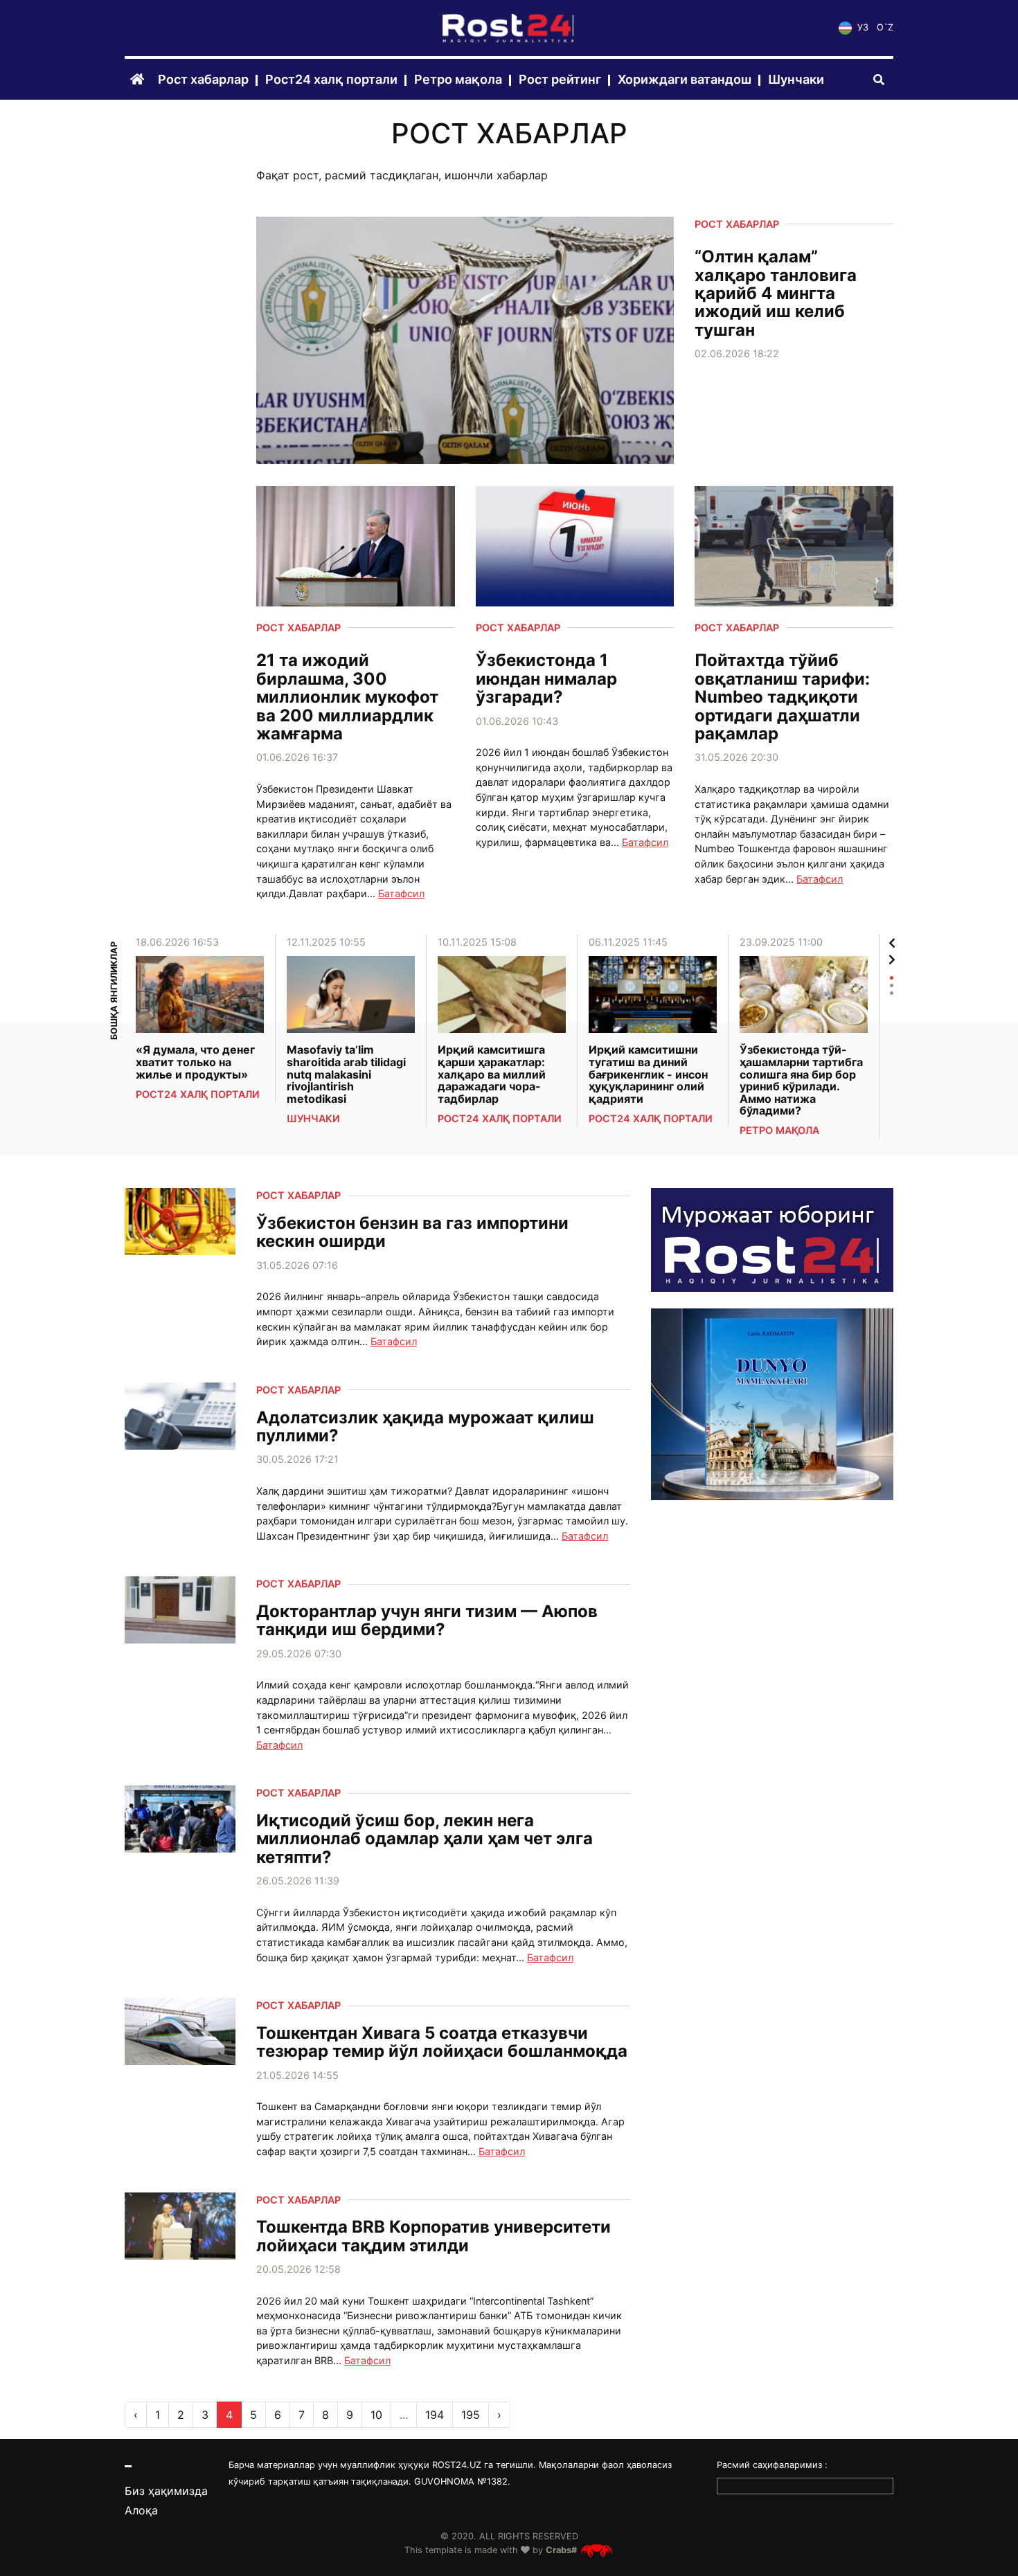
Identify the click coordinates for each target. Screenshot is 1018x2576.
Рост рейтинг (560, 80)
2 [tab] (892, 985)
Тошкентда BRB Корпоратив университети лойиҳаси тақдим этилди (434, 2236)
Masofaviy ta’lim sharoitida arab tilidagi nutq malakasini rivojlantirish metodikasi (346, 1074)
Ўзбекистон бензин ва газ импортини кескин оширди (412, 1233)
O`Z (885, 28)
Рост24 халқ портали (331, 80)
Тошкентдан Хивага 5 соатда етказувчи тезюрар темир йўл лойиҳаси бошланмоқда (442, 2043)
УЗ (861, 28)
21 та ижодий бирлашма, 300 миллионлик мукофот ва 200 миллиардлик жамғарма (347, 697)
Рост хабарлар (203, 80)
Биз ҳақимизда (166, 2491)
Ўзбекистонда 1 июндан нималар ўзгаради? (546, 679)
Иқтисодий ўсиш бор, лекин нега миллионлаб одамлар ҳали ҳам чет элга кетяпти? (425, 1839)
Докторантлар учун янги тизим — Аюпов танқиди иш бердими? (427, 1621)
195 (471, 2415)
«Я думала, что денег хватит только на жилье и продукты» (195, 1062)
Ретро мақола (458, 80)
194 (435, 2415)
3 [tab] (892, 993)
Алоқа (141, 2510)
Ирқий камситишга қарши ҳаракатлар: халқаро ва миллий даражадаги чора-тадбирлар (492, 1074)
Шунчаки (796, 80)
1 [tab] (892, 978)
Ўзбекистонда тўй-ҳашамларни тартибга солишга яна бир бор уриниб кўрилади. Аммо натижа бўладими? (801, 1081)
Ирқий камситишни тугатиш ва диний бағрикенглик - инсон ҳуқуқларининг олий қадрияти (648, 1074)
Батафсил (401, 893)
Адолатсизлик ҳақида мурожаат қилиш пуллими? (425, 1427)
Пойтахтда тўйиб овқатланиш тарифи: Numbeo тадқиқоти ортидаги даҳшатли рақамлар (782, 697)
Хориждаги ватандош (685, 80)
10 (376, 2415)
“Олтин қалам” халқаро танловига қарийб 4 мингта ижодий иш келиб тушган (776, 294)
